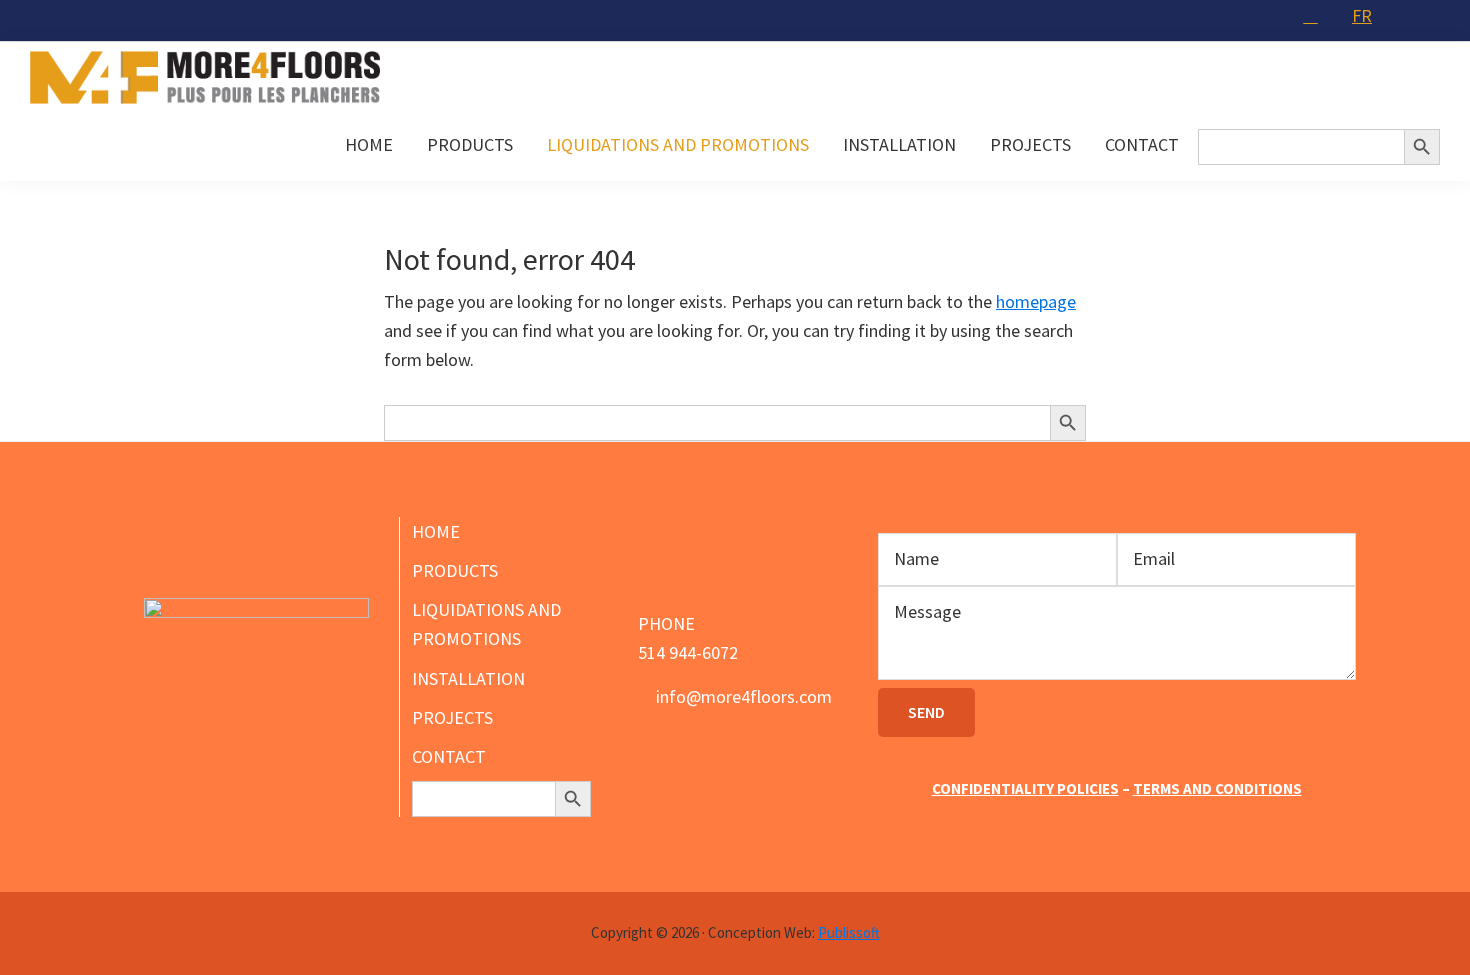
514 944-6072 (688, 652)
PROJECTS (452, 717)
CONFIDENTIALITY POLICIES (1025, 788)
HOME (436, 531)
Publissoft (849, 932)
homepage (1036, 301)
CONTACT (449, 756)
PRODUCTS (455, 570)
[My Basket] (1313, 15)
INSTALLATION (468, 678)
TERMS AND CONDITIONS (1217, 788)
